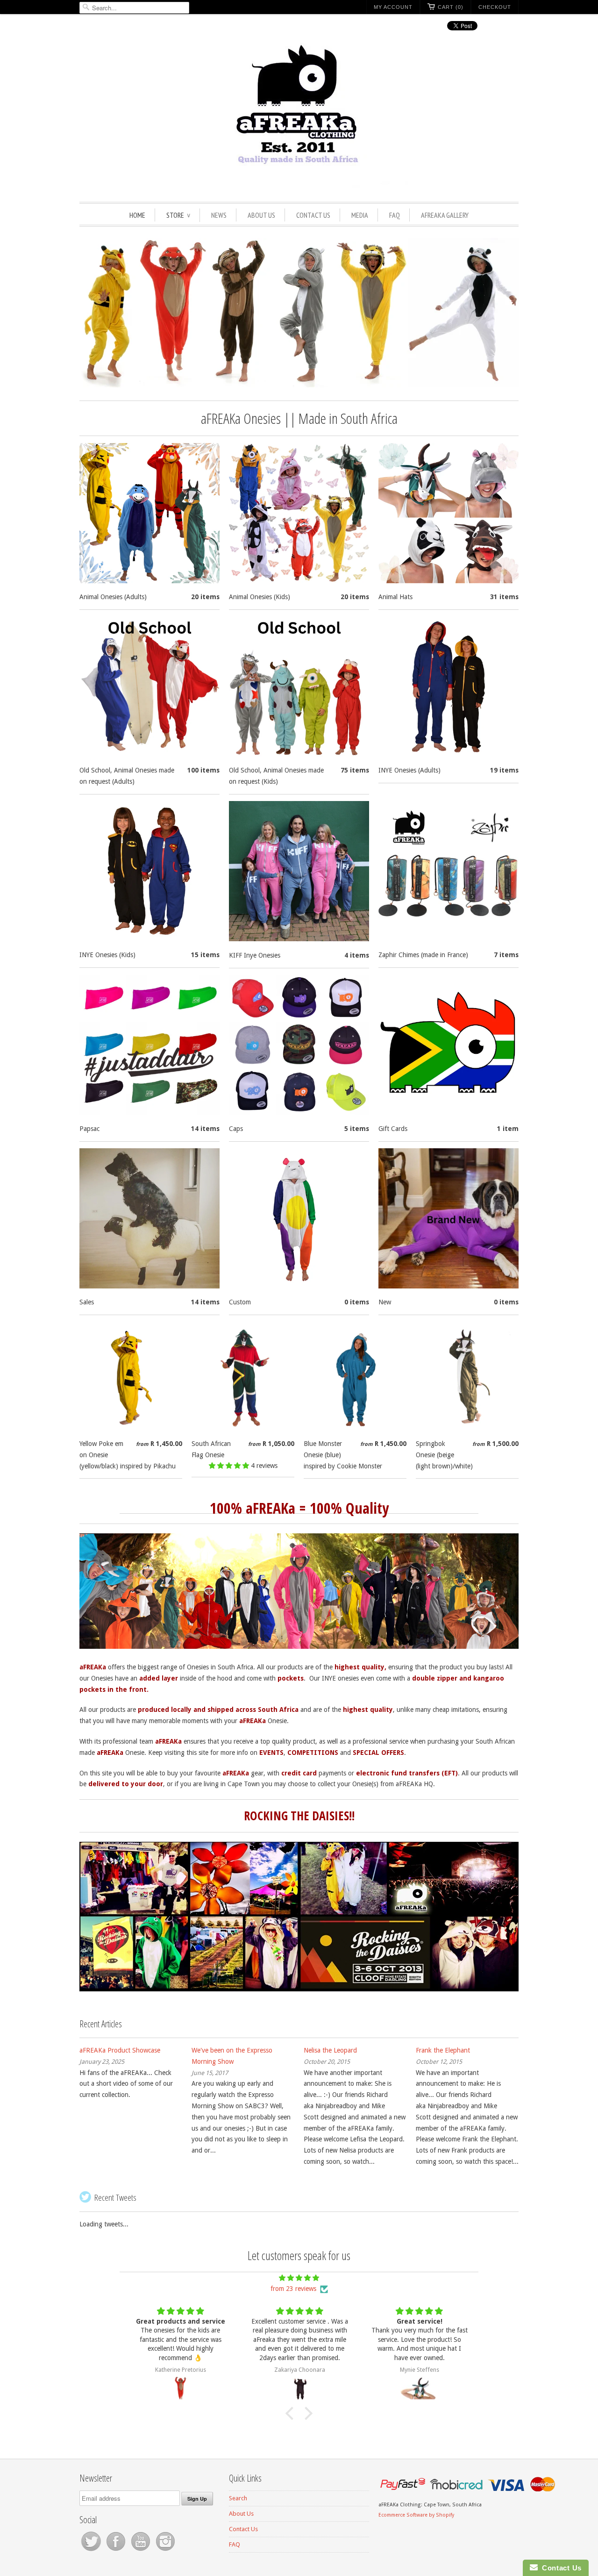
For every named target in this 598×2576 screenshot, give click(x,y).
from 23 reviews (293, 2289)
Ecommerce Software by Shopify (416, 2515)
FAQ (395, 215)
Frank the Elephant (443, 2050)
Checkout (495, 7)
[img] (299, 2278)
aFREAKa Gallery (445, 215)
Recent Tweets (115, 2197)
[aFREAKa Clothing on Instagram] (165, 2551)
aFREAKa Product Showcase (120, 2050)
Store (178, 215)
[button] (230, 1466)
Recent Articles (101, 2024)
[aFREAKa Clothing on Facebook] (117, 2551)
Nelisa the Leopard (330, 2050)
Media (360, 215)
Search (238, 2498)
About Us (261, 215)
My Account (393, 7)
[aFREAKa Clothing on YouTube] (141, 2551)
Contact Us (313, 215)
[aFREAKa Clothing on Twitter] (92, 2551)
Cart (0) (451, 7)
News (219, 215)
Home (137, 215)
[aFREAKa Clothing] (299, 116)
